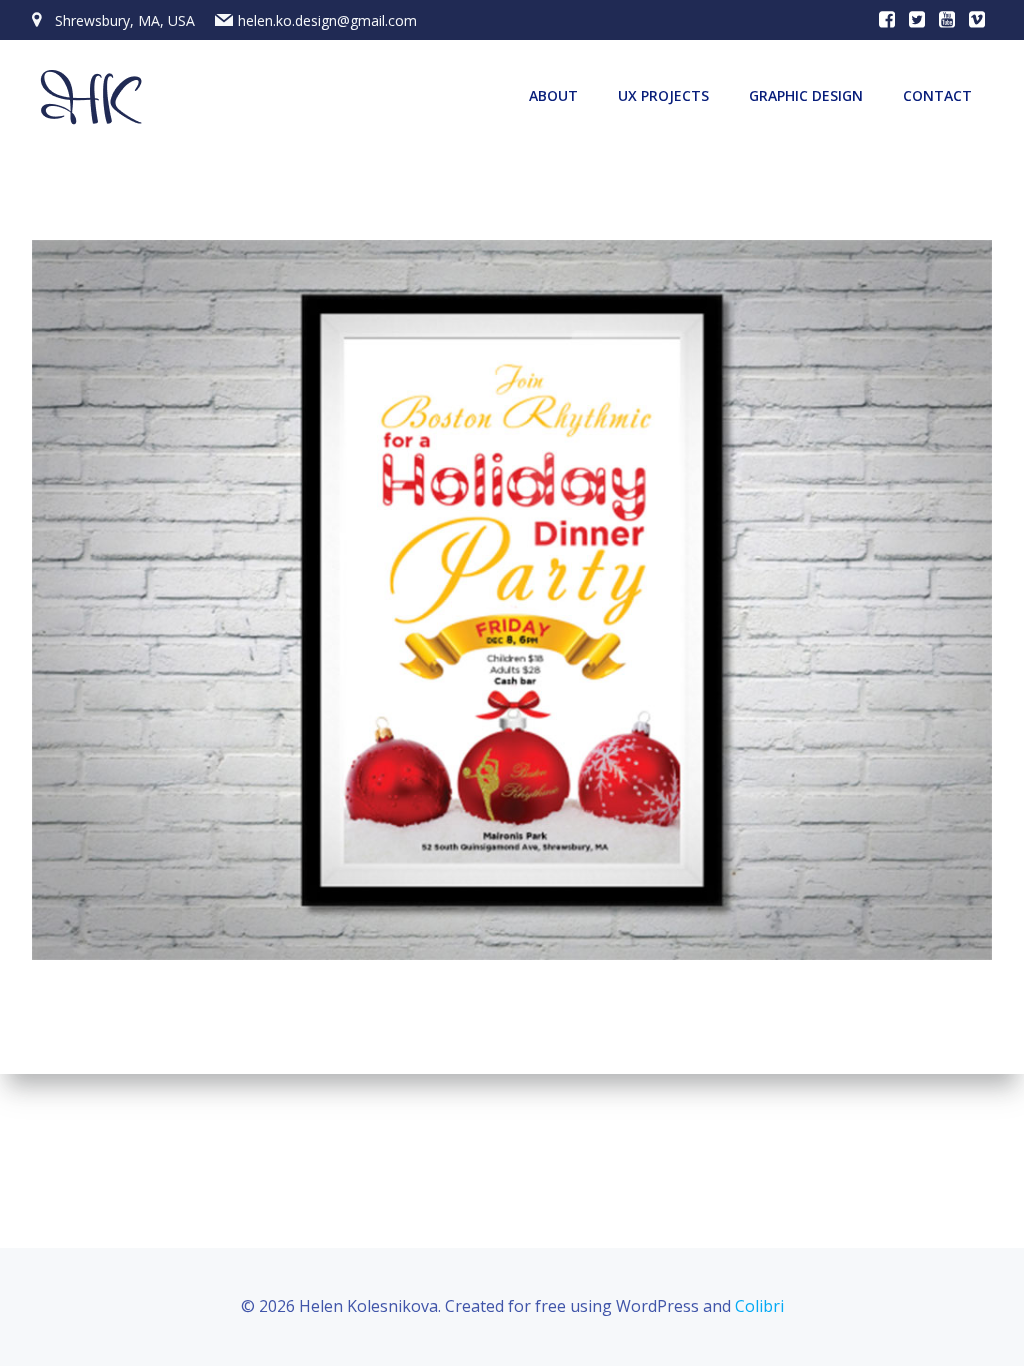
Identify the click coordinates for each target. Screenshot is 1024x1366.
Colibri (759, 1306)
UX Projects (663, 95)
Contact (937, 95)
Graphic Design (806, 95)
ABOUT (553, 95)
